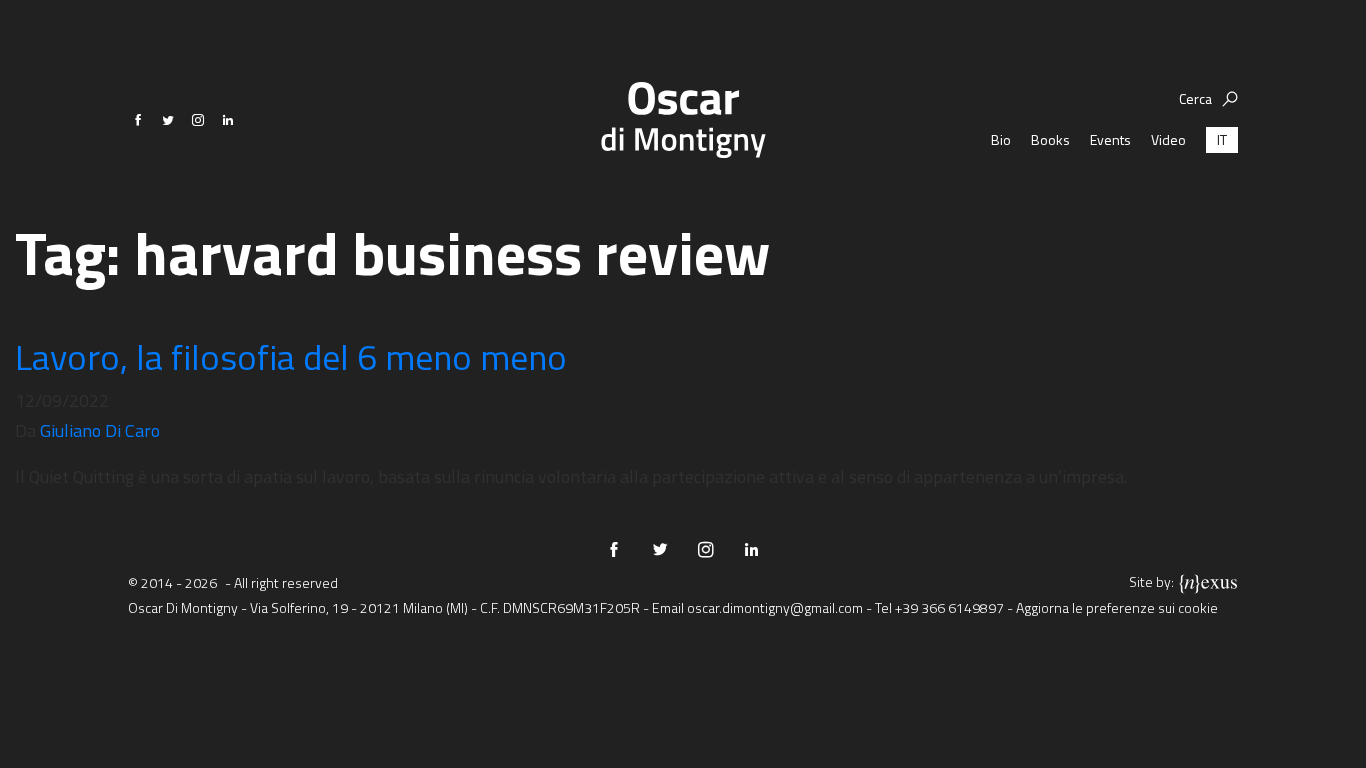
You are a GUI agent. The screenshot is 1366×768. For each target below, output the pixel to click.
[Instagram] (198, 120)
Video (1168, 139)
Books (1050, 139)
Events (1110, 139)
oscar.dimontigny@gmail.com (775, 607)
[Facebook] (138, 120)
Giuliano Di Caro (100, 430)
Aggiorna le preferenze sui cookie (1117, 607)
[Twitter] (168, 120)
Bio (1001, 139)
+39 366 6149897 (949, 607)
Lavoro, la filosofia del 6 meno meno (295, 356)
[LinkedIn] (228, 120)
